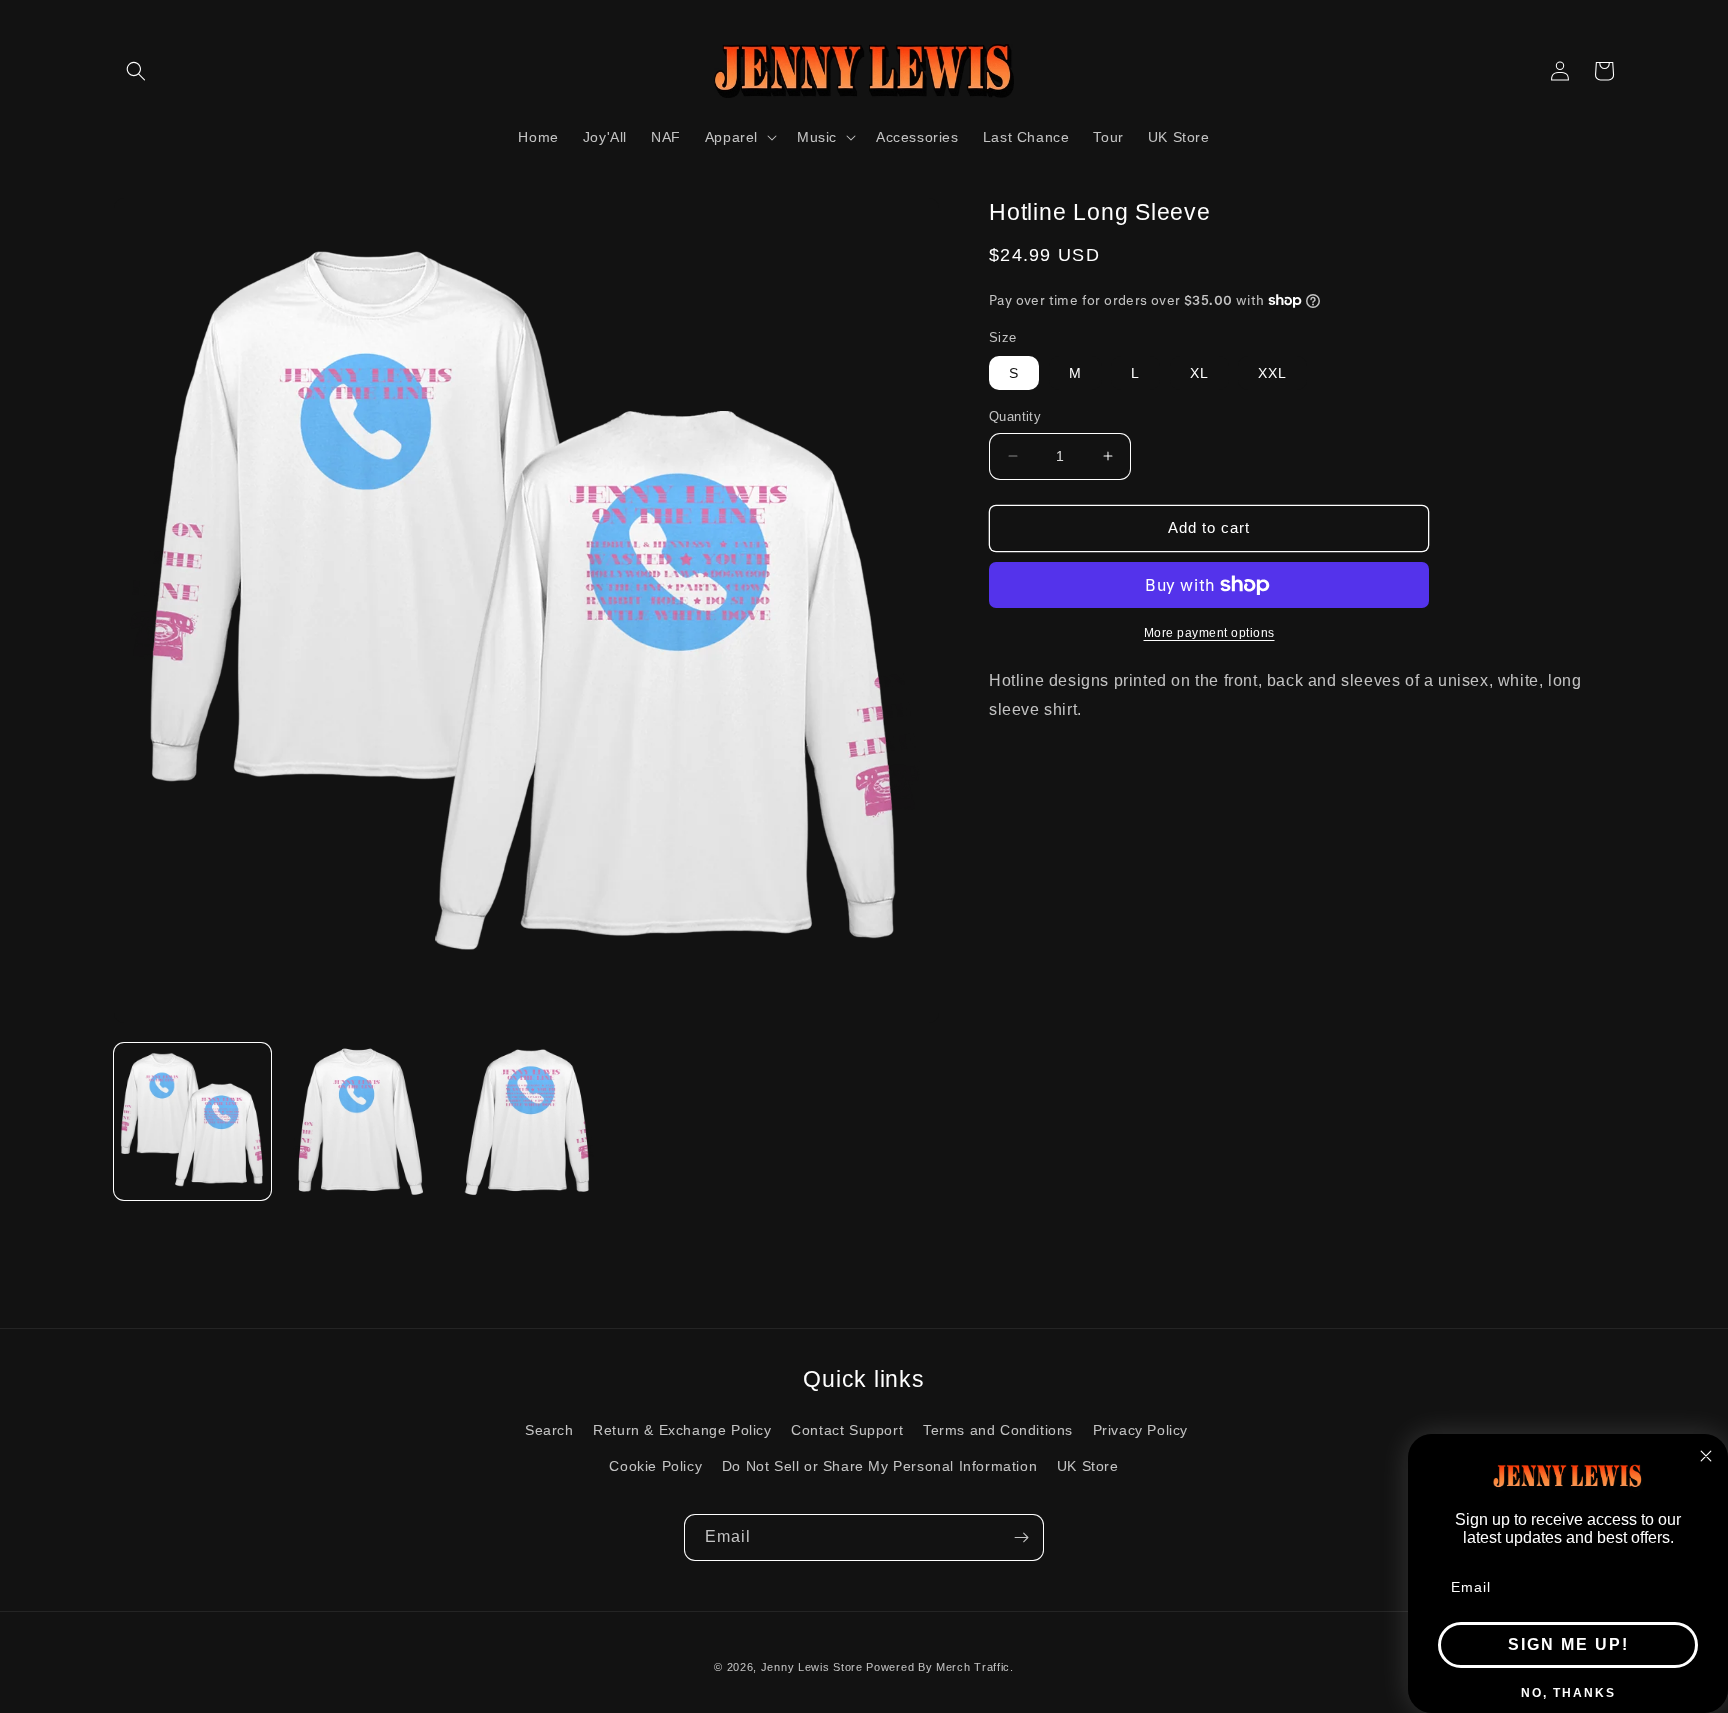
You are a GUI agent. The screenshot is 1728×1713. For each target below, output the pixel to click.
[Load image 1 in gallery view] (192, 1121)
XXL (1272, 373)
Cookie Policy (655, 1466)
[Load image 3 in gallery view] (526, 1121)
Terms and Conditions (998, 1430)
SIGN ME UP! (1568, 1644)
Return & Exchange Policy (682, 1430)
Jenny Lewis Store (812, 1667)
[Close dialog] (1706, 1456)
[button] (136, 71)
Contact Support (847, 1430)
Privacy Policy (1140, 1430)
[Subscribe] (1021, 1537)
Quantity (1015, 416)
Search (549, 1430)
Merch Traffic (973, 1667)
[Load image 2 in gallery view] (359, 1121)
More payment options (1209, 633)
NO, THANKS (1568, 1693)
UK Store (1088, 1466)
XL (1199, 373)
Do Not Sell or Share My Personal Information (879, 1466)
